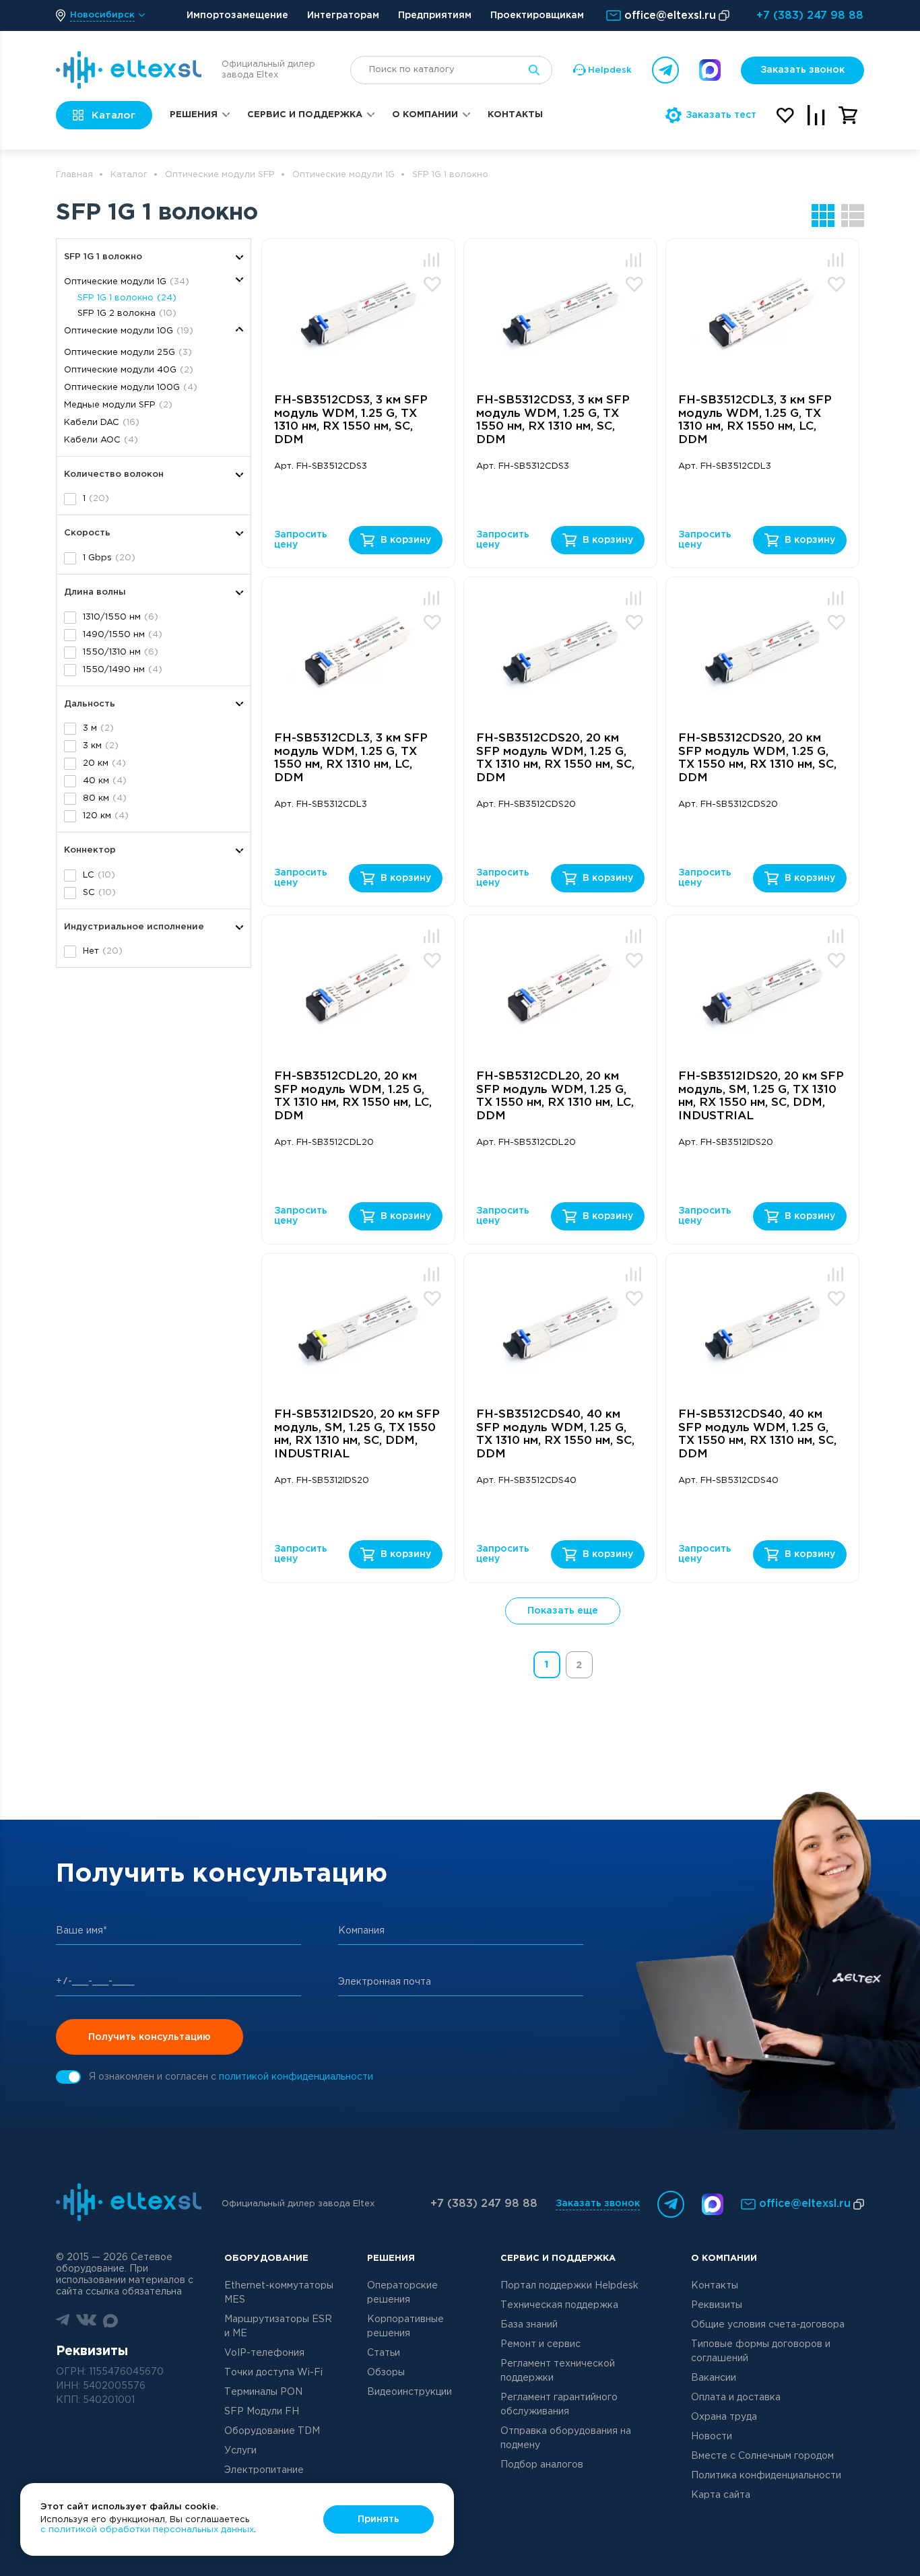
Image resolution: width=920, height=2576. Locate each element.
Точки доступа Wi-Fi (273, 2373)
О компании (425, 115)
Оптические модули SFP (220, 175)
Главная (74, 175)
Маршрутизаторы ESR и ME (278, 2326)
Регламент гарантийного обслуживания (559, 2405)
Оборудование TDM (272, 2431)
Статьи (384, 2353)
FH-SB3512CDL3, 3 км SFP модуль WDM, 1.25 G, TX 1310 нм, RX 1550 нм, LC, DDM (755, 420)
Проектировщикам (537, 15)
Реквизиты (717, 2305)
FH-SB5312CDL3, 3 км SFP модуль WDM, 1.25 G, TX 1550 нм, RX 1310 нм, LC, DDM (351, 758)
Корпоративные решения (405, 2326)
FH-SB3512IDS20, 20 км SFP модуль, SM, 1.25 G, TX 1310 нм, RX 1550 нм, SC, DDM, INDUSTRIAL (761, 1096)
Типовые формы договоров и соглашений (761, 2351)
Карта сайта (721, 2495)
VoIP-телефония (264, 2353)
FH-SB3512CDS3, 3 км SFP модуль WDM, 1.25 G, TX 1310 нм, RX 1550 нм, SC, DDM (351, 420)
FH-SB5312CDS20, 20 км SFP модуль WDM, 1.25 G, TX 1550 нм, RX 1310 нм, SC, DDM (757, 758)
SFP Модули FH (262, 2412)
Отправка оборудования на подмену (566, 2438)
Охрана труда (724, 2417)
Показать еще (563, 1611)
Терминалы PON (263, 2392)
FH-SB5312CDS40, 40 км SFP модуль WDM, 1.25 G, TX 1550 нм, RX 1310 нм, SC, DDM (757, 1434)
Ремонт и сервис (540, 2344)
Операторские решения (402, 2293)
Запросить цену (300, 540)
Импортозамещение (237, 15)
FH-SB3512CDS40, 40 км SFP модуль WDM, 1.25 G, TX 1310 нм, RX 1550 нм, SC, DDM (555, 1434)
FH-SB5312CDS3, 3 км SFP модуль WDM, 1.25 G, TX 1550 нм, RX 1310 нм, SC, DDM (553, 420)
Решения (194, 115)
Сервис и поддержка (305, 115)
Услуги (240, 2451)
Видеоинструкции (409, 2392)
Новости (712, 2437)
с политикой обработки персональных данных (147, 2530)
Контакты (515, 115)
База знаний (529, 2325)
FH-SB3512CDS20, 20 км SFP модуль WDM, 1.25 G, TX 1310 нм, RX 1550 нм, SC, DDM (555, 758)
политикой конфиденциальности (296, 2077)
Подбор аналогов (542, 2465)
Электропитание (264, 2470)
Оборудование (266, 2258)
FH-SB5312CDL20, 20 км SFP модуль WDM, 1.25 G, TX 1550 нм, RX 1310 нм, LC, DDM (555, 1096)
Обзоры (386, 2373)
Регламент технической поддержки (558, 2371)
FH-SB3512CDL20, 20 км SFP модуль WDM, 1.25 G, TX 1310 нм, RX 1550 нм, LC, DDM (353, 1096)
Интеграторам (343, 15)
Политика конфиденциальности (766, 2476)
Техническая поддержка (559, 2305)
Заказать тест (721, 115)
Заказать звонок (802, 70)
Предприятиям (435, 15)
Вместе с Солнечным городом (762, 2456)
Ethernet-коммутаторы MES (279, 2293)
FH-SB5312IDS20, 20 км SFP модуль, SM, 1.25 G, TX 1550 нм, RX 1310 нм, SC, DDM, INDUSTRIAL (357, 1434)
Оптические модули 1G (343, 175)
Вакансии (714, 2378)
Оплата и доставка (736, 2398)
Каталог (129, 175)
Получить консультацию (150, 2037)
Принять (379, 2519)
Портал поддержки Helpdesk (569, 2286)
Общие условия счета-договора (768, 2325)
